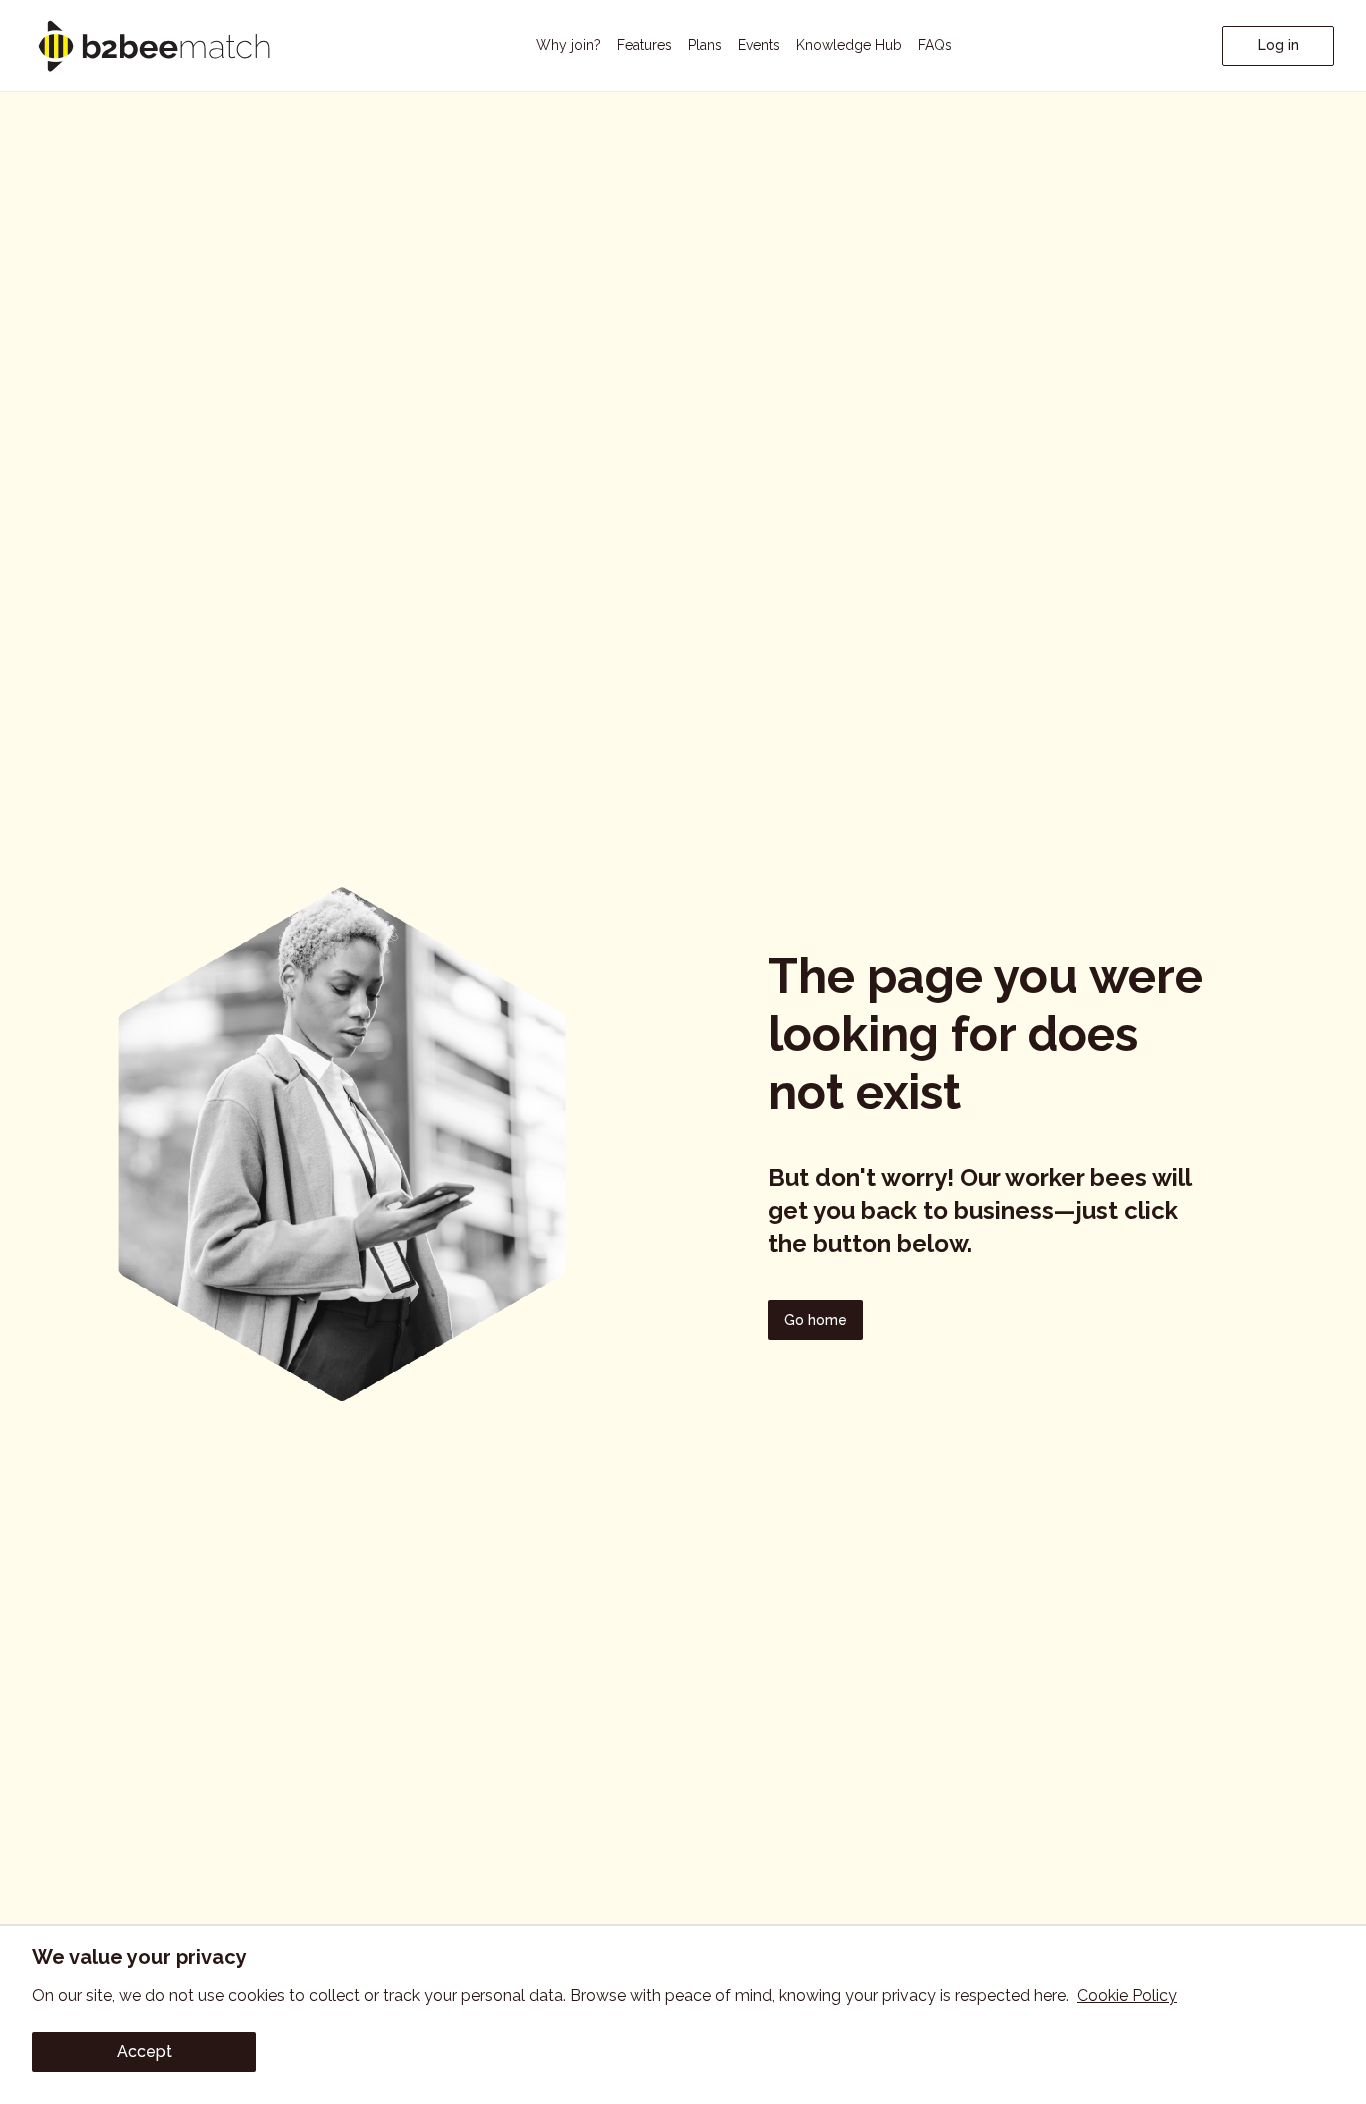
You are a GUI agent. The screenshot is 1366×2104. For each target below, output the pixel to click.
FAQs (935, 45)
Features (644, 45)
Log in (1278, 45)
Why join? (568, 45)
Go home (815, 1320)
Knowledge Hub (849, 45)
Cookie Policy (1127, 1995)
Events (759, 45)
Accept (144, 2051)
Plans (705, 45)
